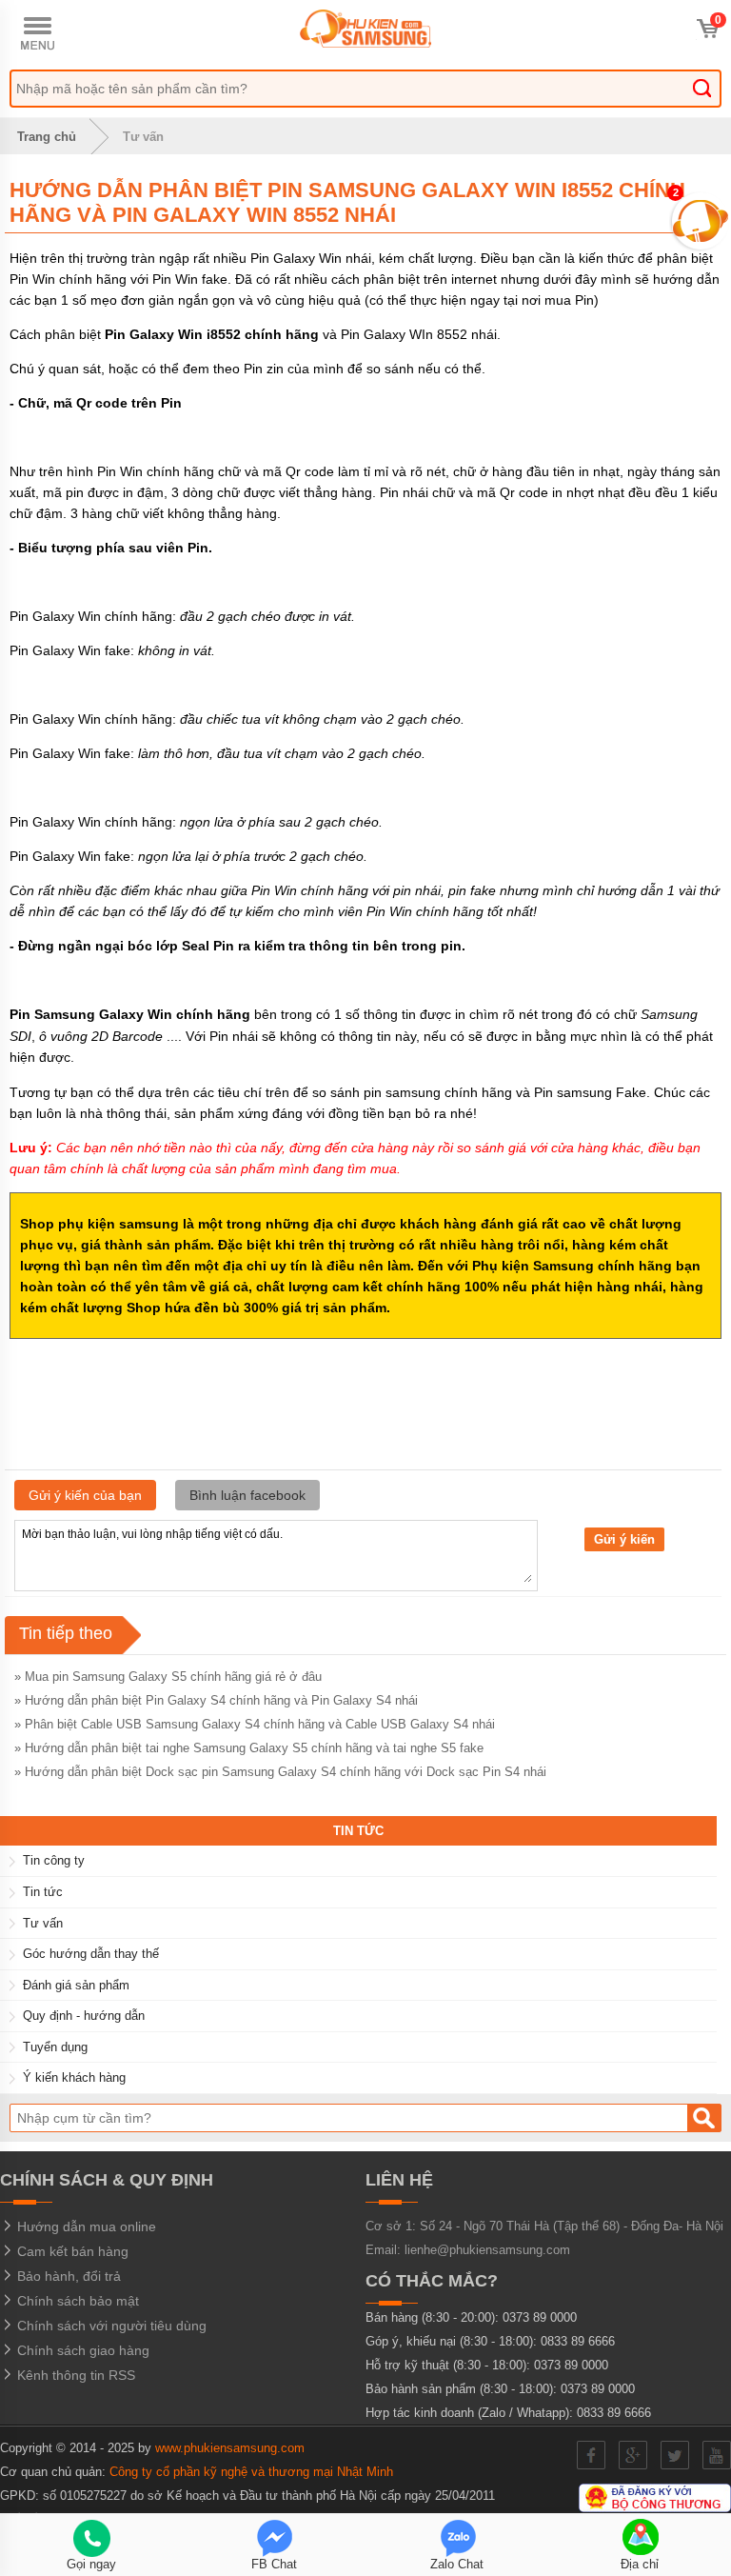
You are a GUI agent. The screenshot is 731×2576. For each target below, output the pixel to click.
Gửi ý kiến (624, 1539)
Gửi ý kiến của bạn (85, 1495)
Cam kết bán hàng (71, 2251)
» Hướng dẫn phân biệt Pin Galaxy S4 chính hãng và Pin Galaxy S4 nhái (216, 1700)
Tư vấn (143, 137)
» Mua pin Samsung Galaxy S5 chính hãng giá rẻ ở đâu (168, 1677)
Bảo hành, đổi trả (67, 2276)
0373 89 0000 (540, 2317)
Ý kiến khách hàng (74, 2077)
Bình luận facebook (247, 1495)
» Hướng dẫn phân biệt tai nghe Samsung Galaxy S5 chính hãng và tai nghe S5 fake (249, 1748)
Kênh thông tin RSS (74, 2375)
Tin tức (43, 1892)
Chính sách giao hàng (81, 2350)
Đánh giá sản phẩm (76, 1985)
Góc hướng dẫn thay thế (91, 1954)
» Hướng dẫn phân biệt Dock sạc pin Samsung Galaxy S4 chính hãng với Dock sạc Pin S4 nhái (280, 1772)
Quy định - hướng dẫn (84, 2016)
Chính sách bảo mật (76, 2301)
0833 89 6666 (578, 2341)
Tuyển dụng (55, 2047)
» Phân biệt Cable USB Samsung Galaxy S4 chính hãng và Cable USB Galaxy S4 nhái (255, 1724)
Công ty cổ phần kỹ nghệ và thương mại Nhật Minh (251, 2472)
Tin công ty (54, 1860)
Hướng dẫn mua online (85, 2227)
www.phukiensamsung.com (230, 2448)
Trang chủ (45, 137)
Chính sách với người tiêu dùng (110, 2326)
